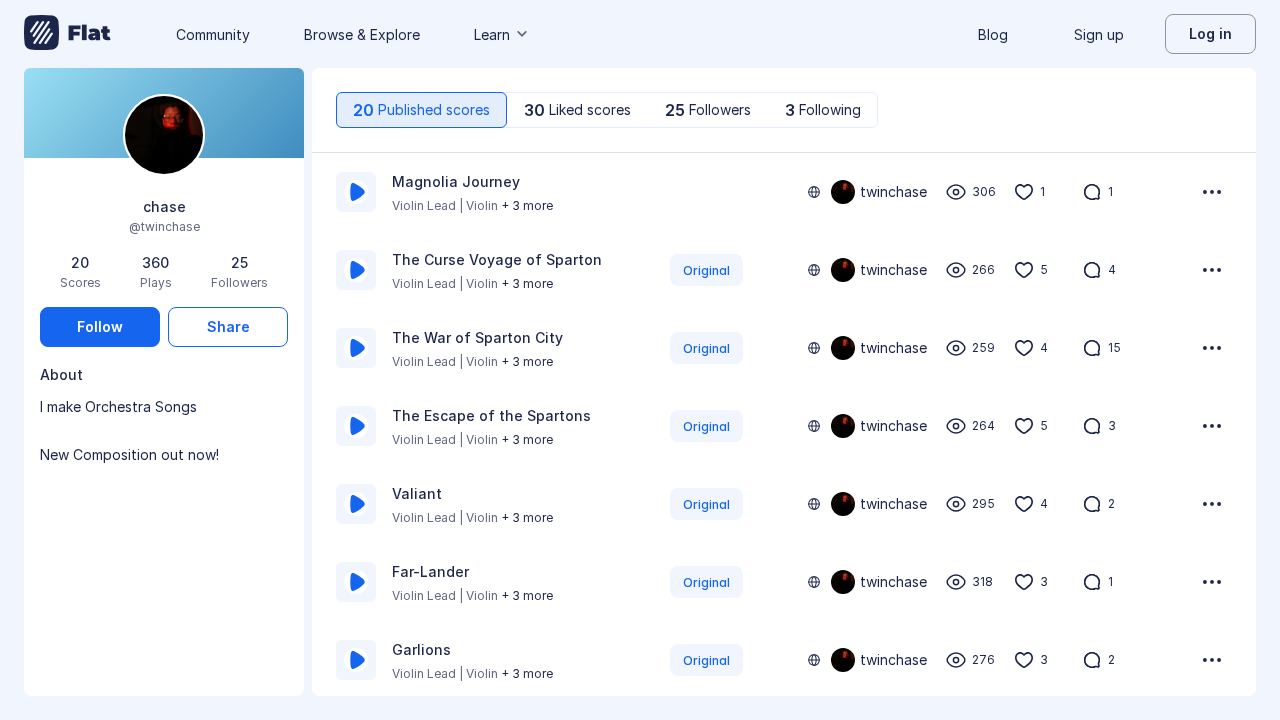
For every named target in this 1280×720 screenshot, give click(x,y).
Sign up (1099, 34)
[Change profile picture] (164, 136)
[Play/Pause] (356, 192)
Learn (492, 34)
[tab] (421, 110)
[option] (784, 192)
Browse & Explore (362, 34)
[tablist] (607, 110)
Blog (993, 34)
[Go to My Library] (67, 34)
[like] (1024, 192)
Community (213, 34)
